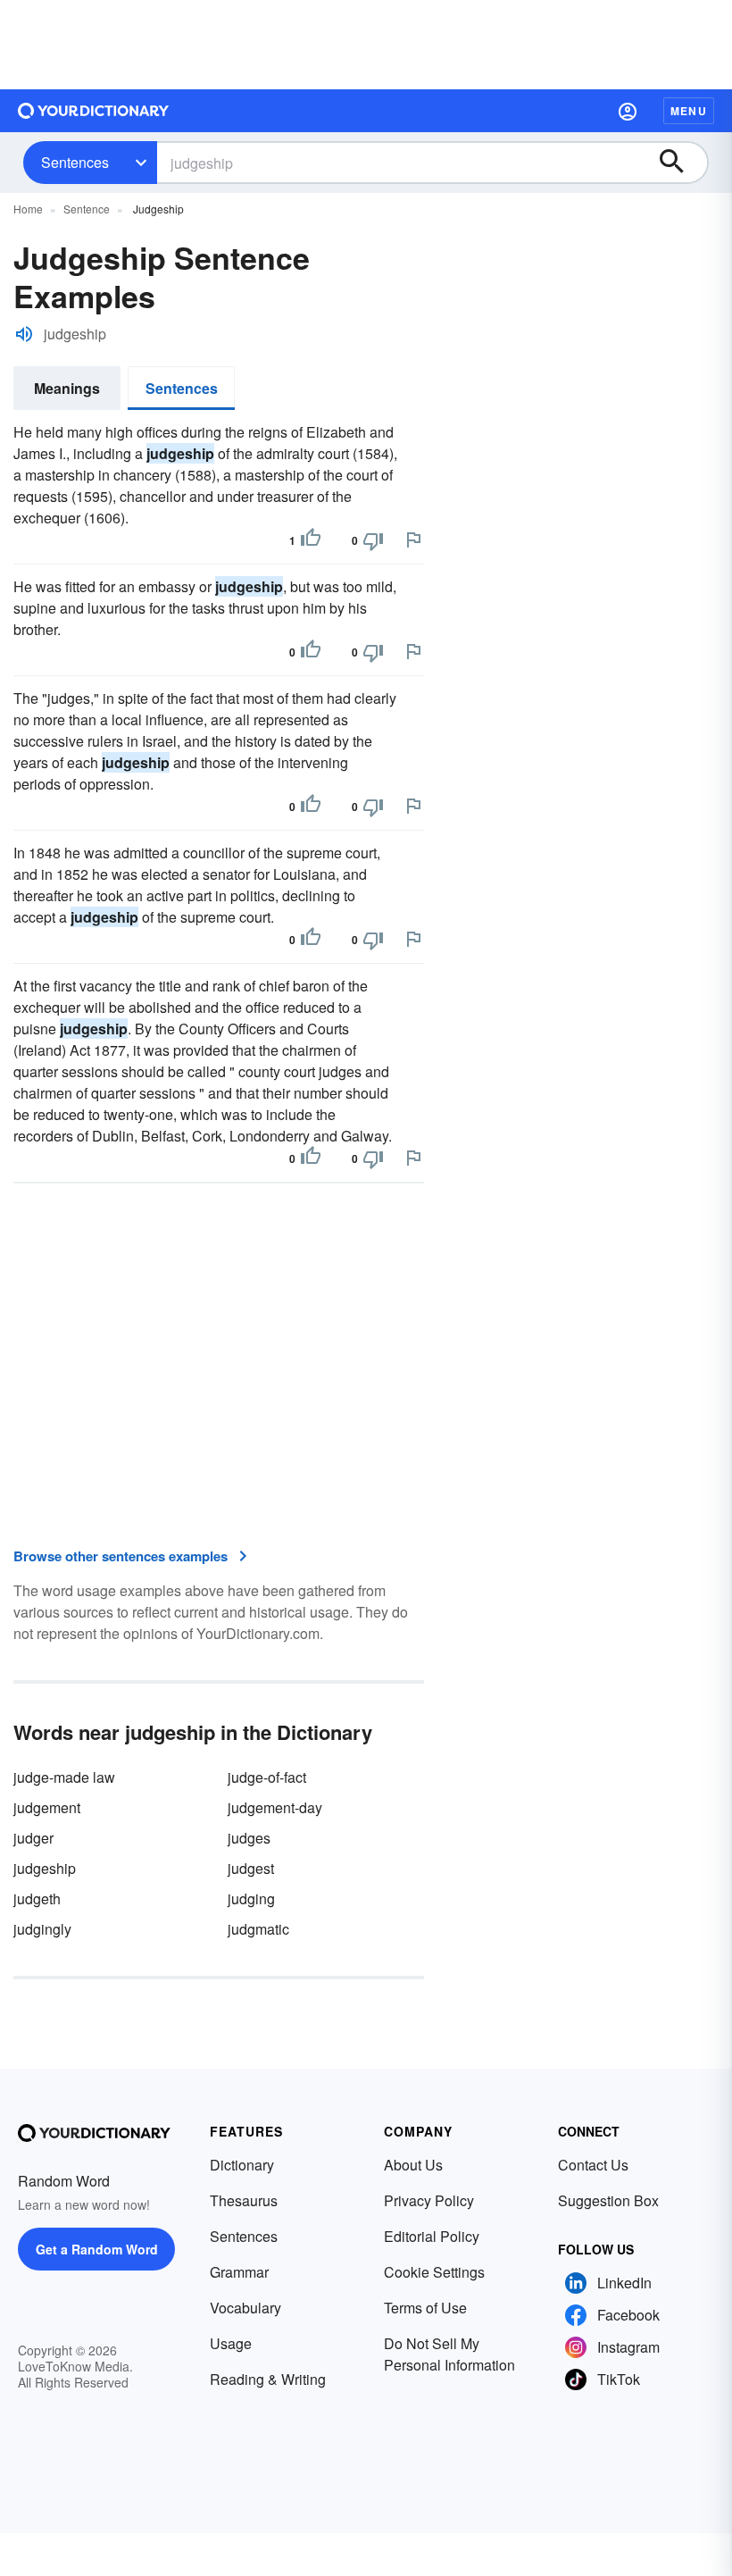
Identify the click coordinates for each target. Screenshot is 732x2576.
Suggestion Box (608, 2200)
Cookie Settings (434, 2272)
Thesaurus (244, 2200)
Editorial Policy (432, 2236)
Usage (231, 2343)
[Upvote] (311, 540)
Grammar (239, 2272)
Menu (689, 111)
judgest (251, 1868)
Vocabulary (245, 2308)
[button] (628, 111)
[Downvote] (373, 540)
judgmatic (258, 1929)
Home (28, 209)
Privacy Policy (429, 2200)
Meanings (67, 388)
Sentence (87, 209)
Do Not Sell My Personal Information (449, 2354)
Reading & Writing (268, 2379)
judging (251, 1899)
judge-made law (64, 1777)
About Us (413, 2165)
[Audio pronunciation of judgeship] (24, 334)
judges (249, 1838)
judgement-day (275, 1807)
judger (33, 1838)
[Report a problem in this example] (413, 539)
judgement (47, 1807)
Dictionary (242, 2165)
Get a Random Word (97, 2249)
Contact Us (593, 2165)
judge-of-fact (267, 1777)
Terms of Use (425, 2308)
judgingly (42, 1929)
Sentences (75, 162)
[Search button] (680, 163)
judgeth (37, 1899)
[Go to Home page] (94, 111)
